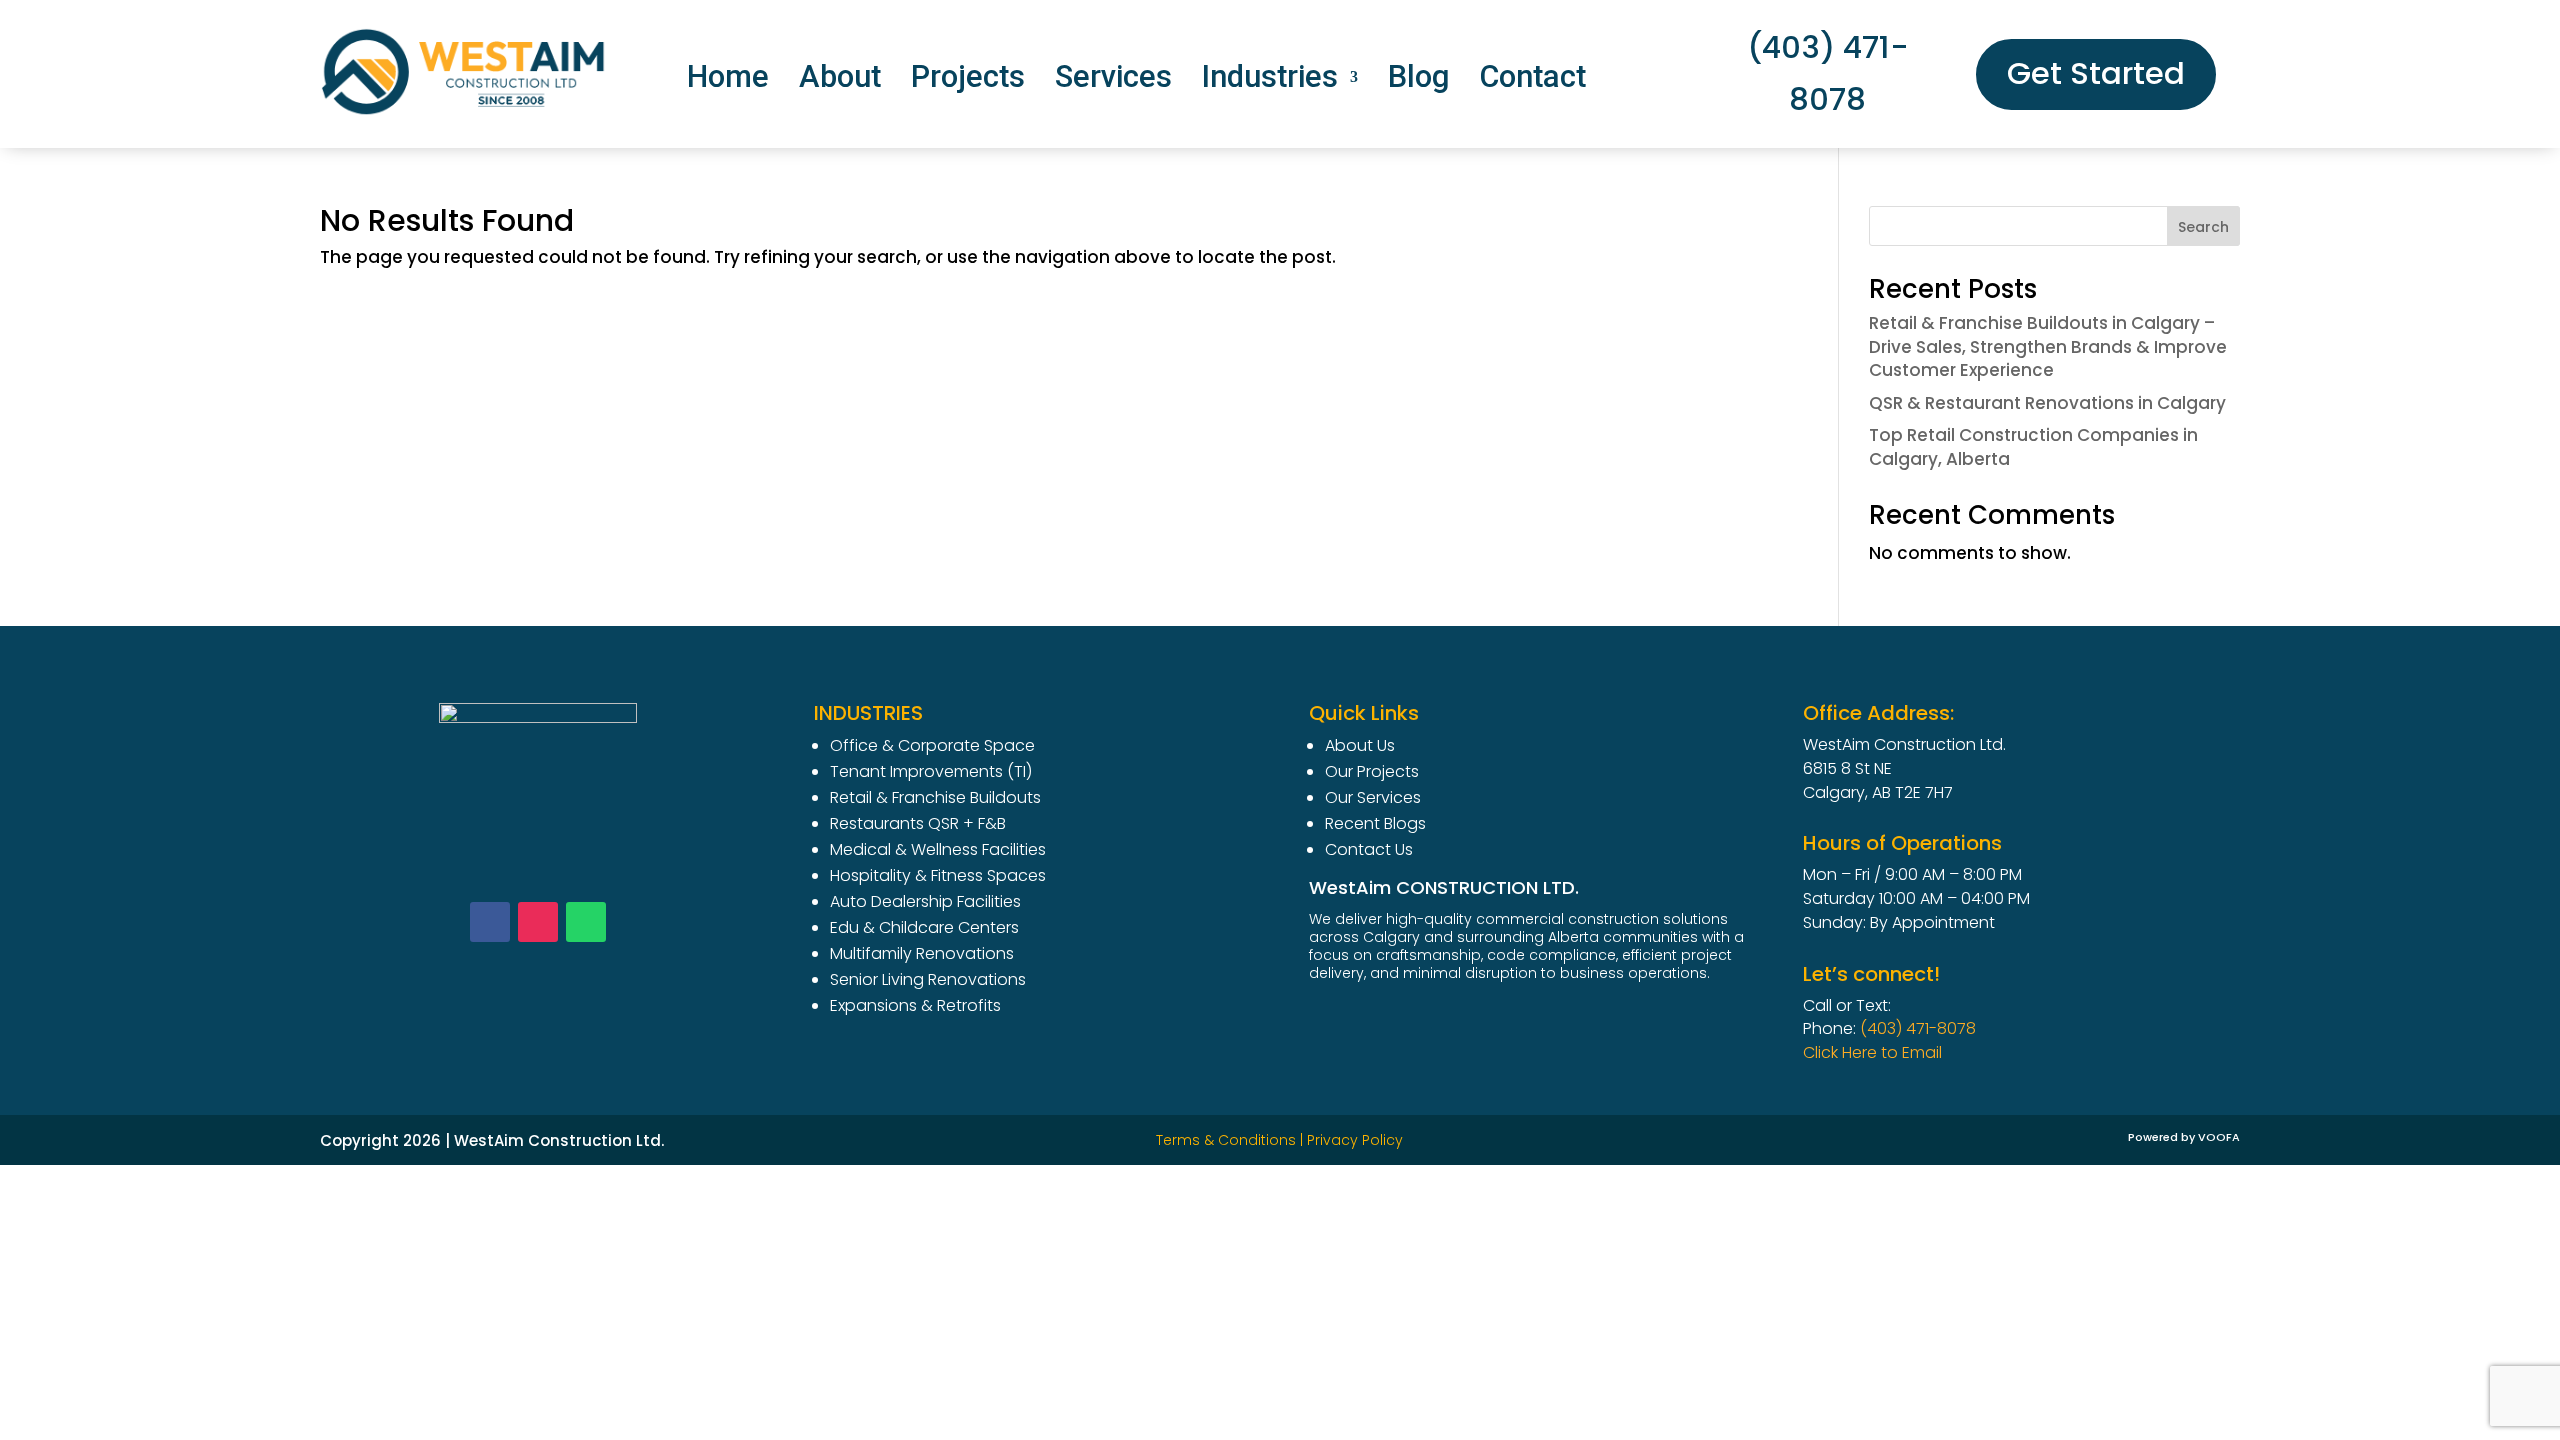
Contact (1532, 81)
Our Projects (1372, 771)
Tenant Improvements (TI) (931, 771)
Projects (968, 81)
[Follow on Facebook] (490, 922)
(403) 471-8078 (1828, 73)
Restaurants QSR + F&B (918, 823)
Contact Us (1369, 849)
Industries (1270, 81)
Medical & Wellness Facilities (938, 849)
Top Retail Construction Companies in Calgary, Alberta (2033, 447)
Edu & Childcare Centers (924, 927)
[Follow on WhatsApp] (586, 922)
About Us (1360, 745)
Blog (1418, 81)
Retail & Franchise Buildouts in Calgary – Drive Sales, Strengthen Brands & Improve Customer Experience (2048, 347)
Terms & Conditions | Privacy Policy (1279, 1140)
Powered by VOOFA (2184, 1137)
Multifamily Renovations (922, 953)
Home (728, 81)
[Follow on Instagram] (538, 922)
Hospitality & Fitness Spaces (938, 875)
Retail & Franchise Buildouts (935, 797)
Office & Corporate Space (932, 745)
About (840, 81)
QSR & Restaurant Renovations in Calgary (2047, 403)
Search (2203, 227)
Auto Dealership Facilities (925, 901)
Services (1113, 81)
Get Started (2096, 73)
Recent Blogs (1375, 823)
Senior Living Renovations (928, 979)
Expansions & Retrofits (915, 1005)
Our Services (1373, 797)
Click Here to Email (1872, 1052)
